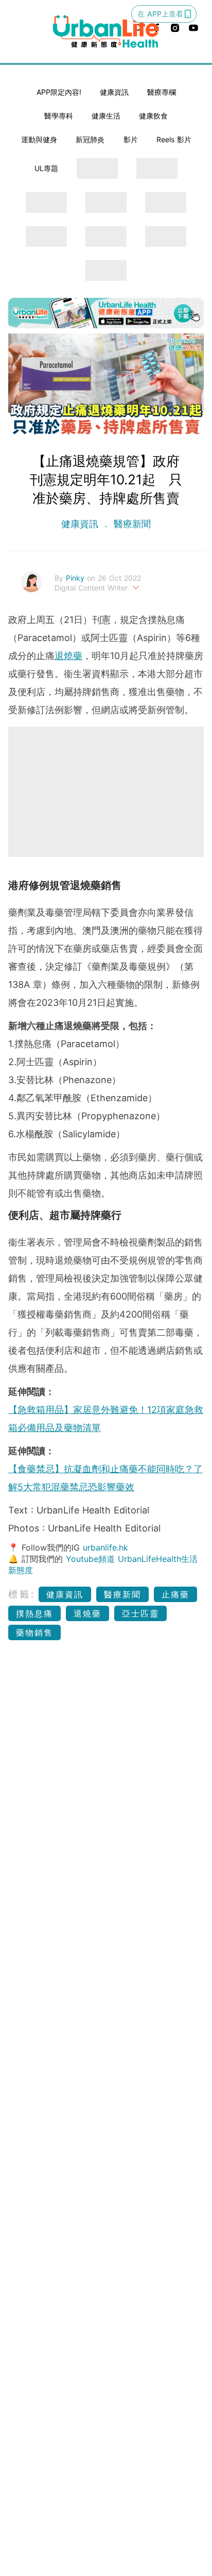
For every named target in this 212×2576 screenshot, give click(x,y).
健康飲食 (153, 116)
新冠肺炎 (90, 139)
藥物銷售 (34, 1632)
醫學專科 (59, 116)
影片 (131, 139)
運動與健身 (39, 139)
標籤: (22, 1594)
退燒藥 (68, 656)
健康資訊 (114, 92)
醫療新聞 (131, 524)
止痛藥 (175, 1594)
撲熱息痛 (34, 1613)
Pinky (76, 578)
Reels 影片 (174, 139)
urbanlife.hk (105, 1547)
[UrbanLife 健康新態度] (106, 32)
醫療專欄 (162, 92)
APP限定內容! (59, 92)
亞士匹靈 (140, 1613)
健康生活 (106, 116)
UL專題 (46, 168)
